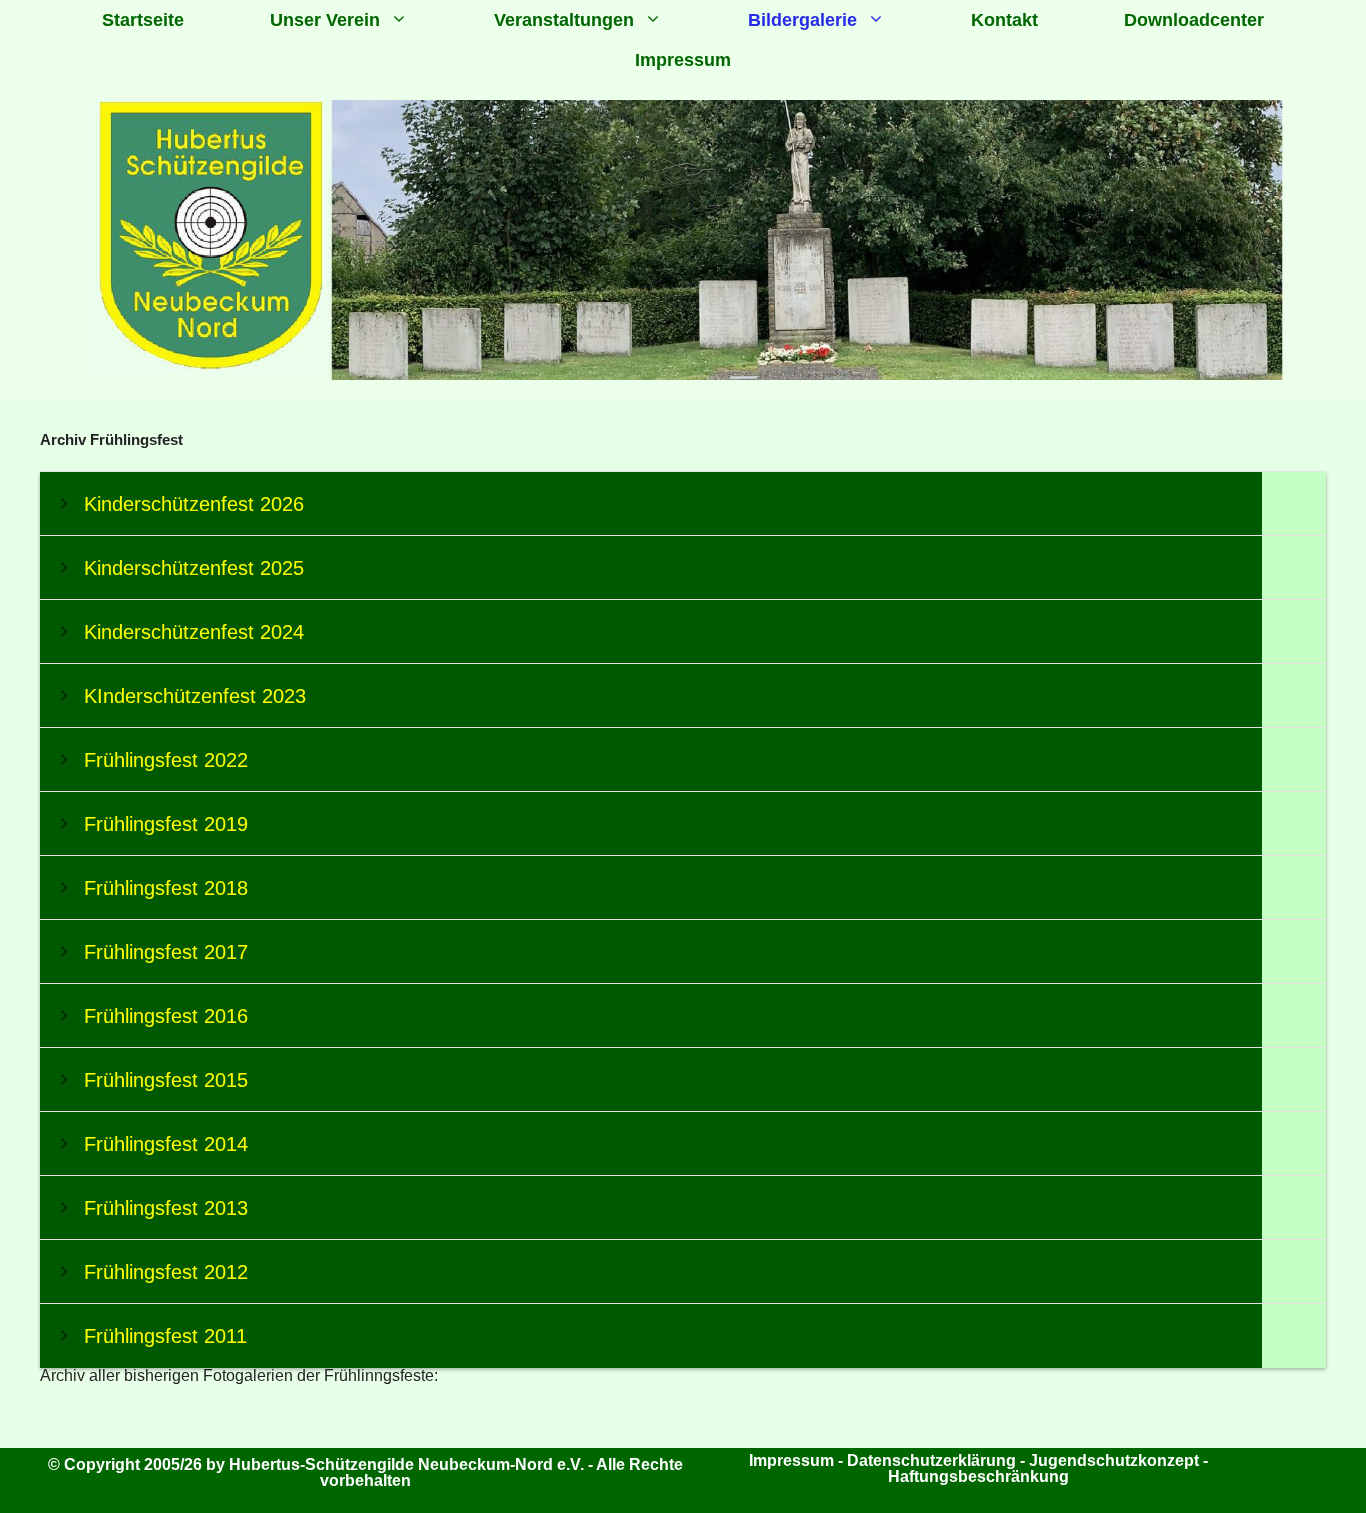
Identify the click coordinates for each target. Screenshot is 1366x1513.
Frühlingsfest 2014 (166, 1144)
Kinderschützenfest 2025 (194, 568)
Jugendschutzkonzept (1116, 1460)
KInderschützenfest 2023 (195, 696)
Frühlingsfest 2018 (166, 888)
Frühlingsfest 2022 (166, 760)
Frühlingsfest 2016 (166, 1016)
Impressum (683, 60)
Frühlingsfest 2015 (166, 1080)
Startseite (143, 20)
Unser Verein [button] (325, 20)
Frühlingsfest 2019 (166, 824)
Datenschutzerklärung (931, 1460)
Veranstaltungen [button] (564, 20)
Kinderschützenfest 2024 (194, 632)
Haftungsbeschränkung (978, 1476)
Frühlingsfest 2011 (165, 1336)
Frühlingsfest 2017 (166, 952)
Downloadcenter (1194, 20)
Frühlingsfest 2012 (166, 1272)
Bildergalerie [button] (802, 20)
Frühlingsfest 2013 (166, 1208)
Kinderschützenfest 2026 (194, 504)
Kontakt (1004, 20)
